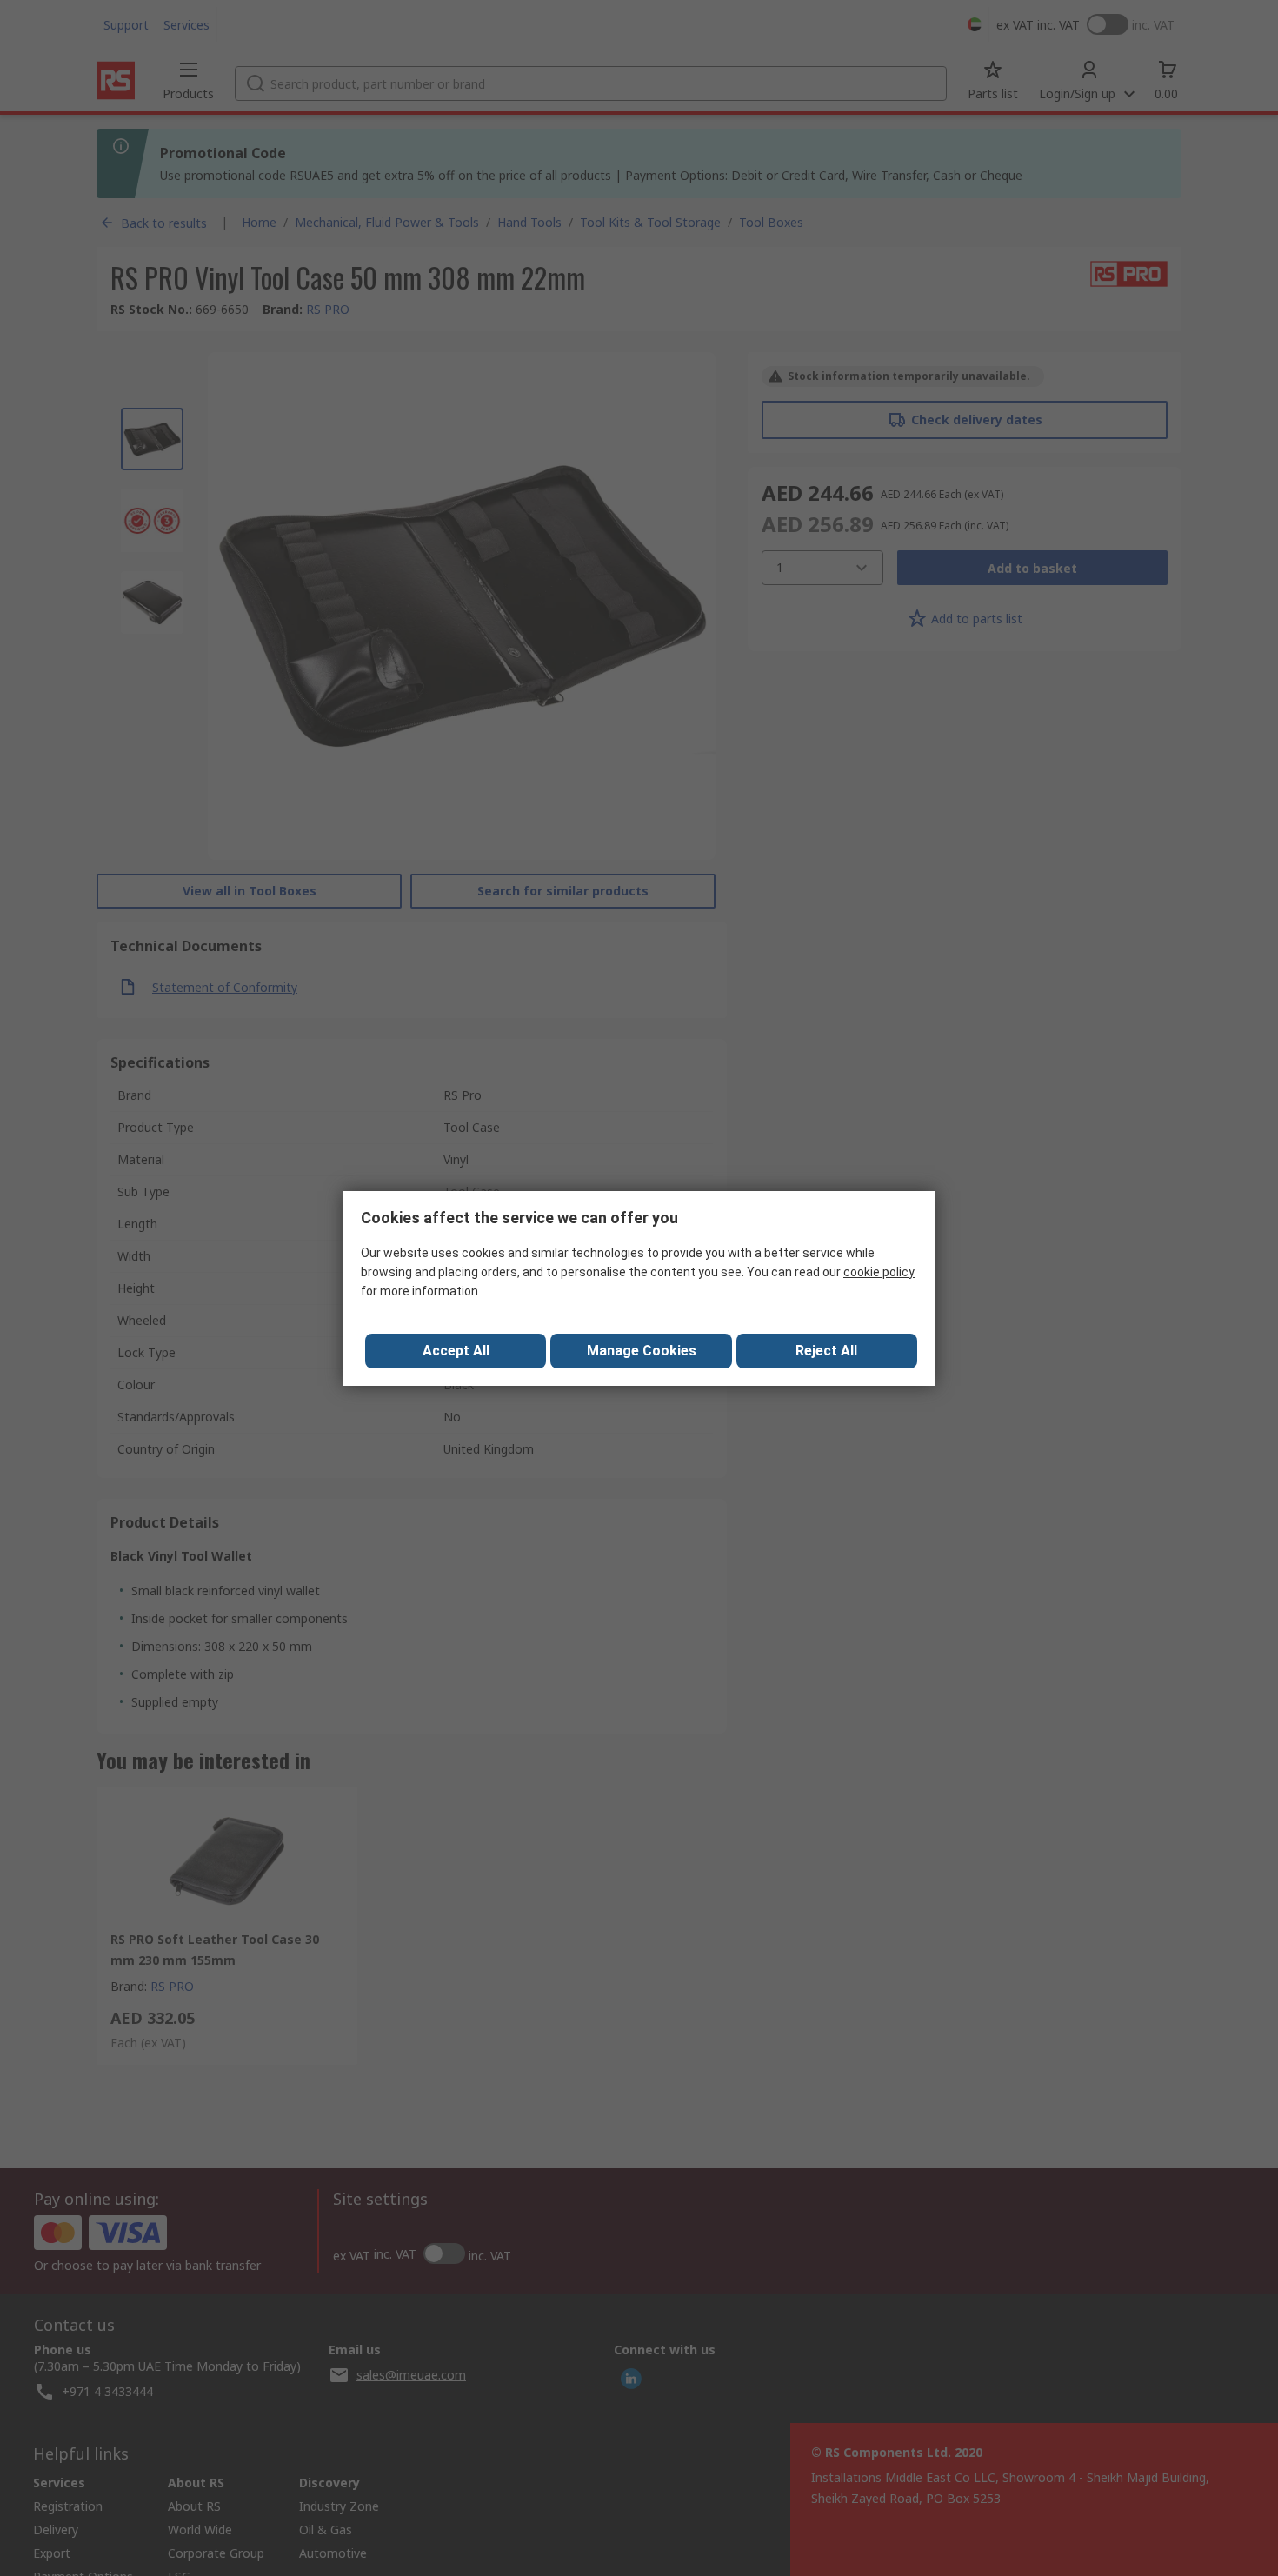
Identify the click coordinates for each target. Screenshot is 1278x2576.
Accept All (456, 1351)
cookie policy (879, 1272)
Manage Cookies (642, 1351)
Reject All (826, 1351)
